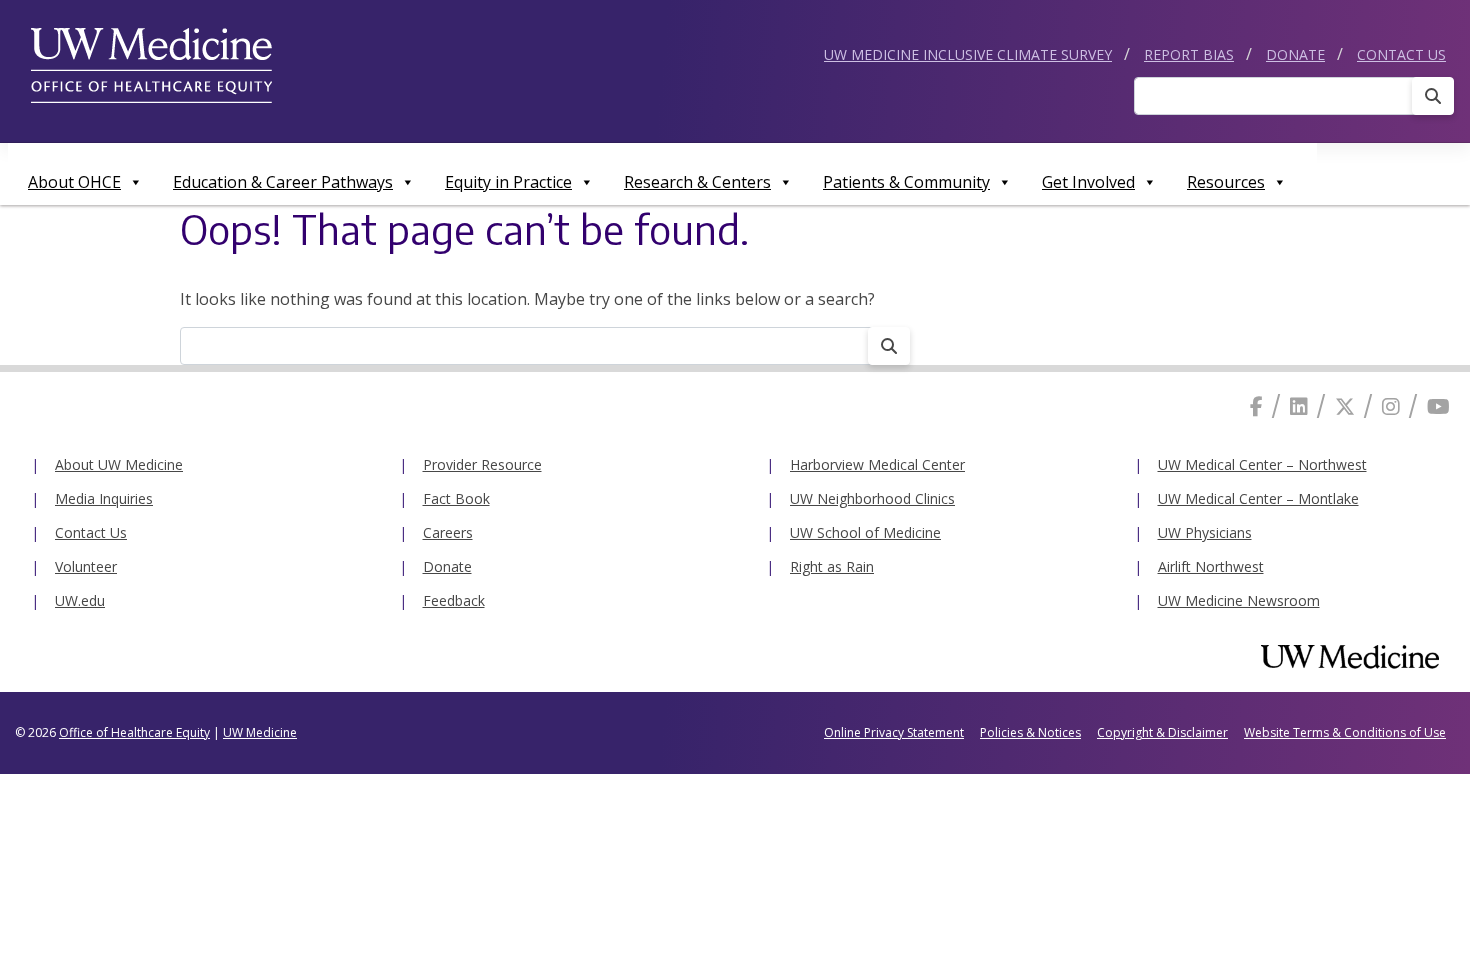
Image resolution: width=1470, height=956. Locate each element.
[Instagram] (1391, 406)
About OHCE (74, 182)
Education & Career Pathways (283, 182)
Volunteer (86, 566)
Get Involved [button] (1088, 182)
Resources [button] (1226, 182)
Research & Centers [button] (697, 182)
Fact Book (456, 498)
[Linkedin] (1299, 406)
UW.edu (80, 600)
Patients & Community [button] (906, 182)
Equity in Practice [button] (508, 182)
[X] (1345, 406)
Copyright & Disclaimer (1162, 732)
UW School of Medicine (865, 532)
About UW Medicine (119, 464)
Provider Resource (482, 464)
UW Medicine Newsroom (1239, 600)
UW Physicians (1205, 532)
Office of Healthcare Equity (134, 732)
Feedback (454, 600)
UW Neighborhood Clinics (872, 498)
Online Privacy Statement (894, 732)
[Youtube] (1438, 406)
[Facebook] (1256, 406)
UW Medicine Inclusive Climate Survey (968, 54)
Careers (448, 532)
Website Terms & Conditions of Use (1345, 732)
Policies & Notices (1030, 732)
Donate (1295, 54)
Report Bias (1189, 54)
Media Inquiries (104, 498)
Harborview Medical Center (877, 464)
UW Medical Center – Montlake (1258, 498)
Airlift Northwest (1211, 566)
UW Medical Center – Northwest (1262, 464)
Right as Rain (832, 566)
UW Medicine (260, 732)
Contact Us (1401, 54)
